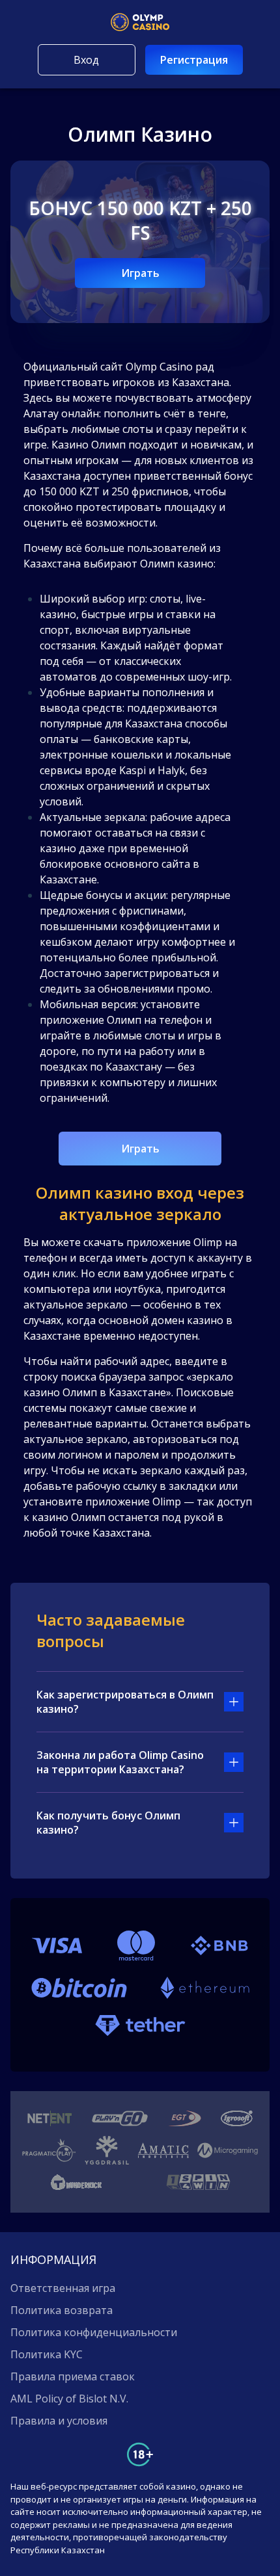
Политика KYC (47, 2354)
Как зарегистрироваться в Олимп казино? (125, 1702)
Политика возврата (62, 2310)
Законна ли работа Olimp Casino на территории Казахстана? (120, 1762)
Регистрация (194, 60)
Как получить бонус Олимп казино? (108, 1823)
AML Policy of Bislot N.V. (69, 2399)
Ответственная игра (63, 2288)
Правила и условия (59, 2421)
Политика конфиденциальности (94, 2332)
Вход (86, 60)
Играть (140, 273)
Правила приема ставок (73, 2376)
